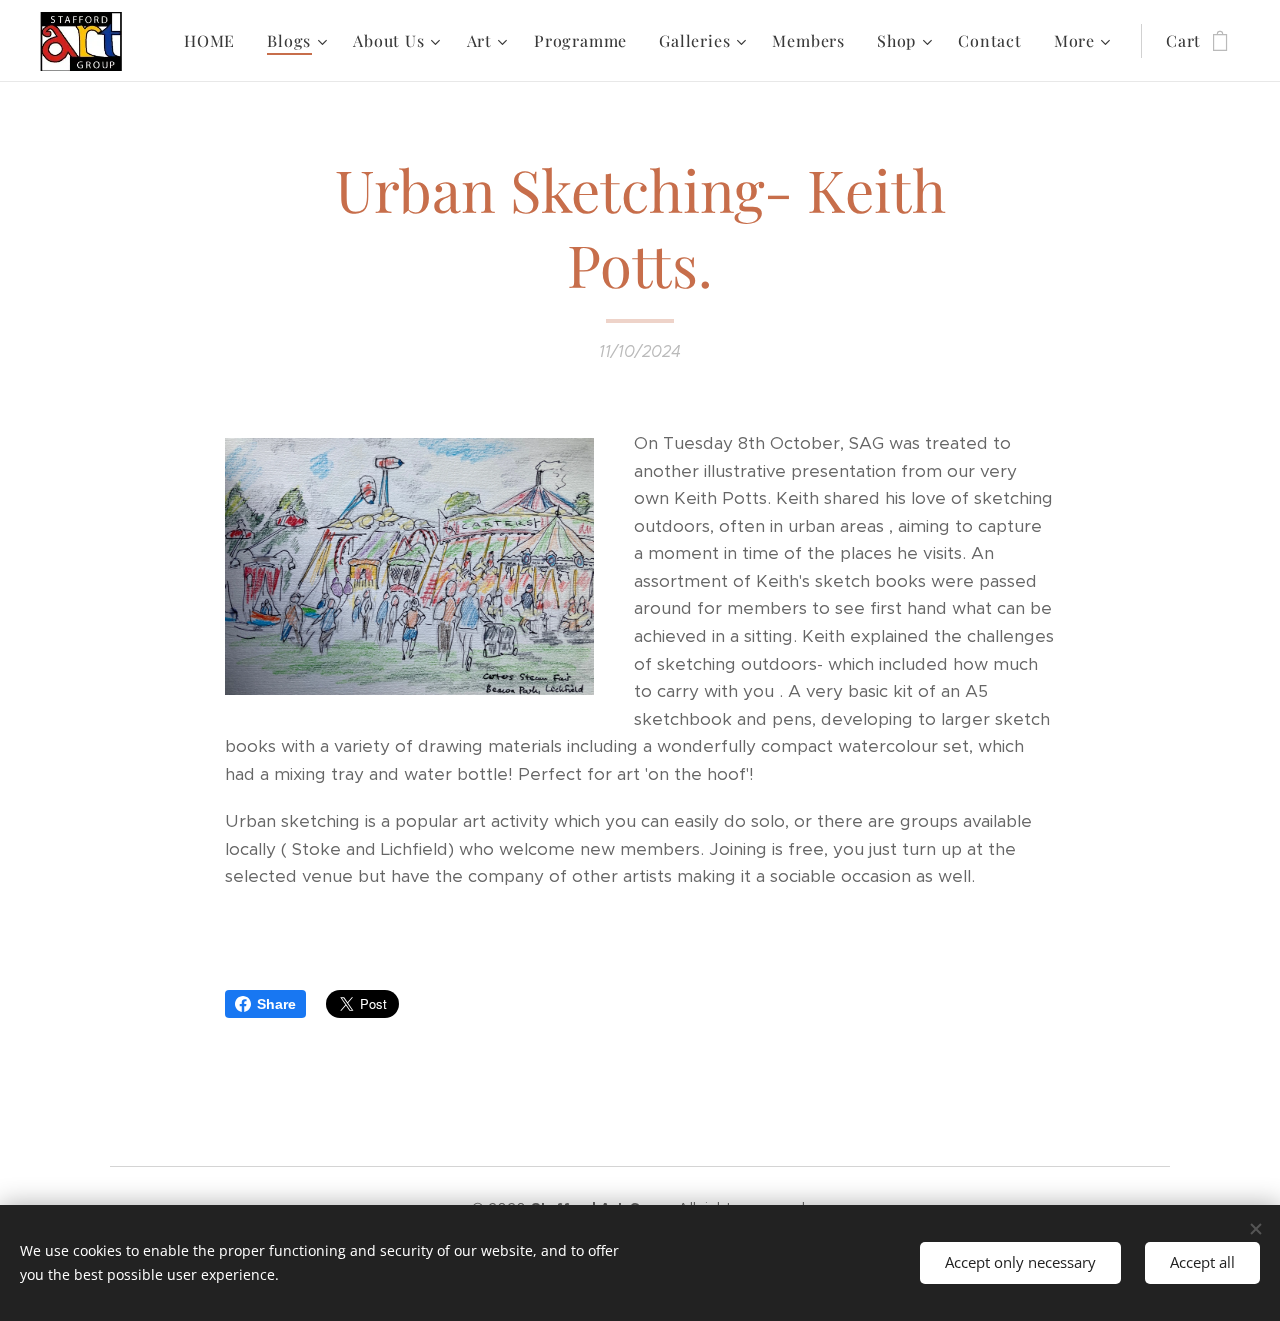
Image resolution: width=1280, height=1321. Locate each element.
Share (276, 1004)
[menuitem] (215, 41)
